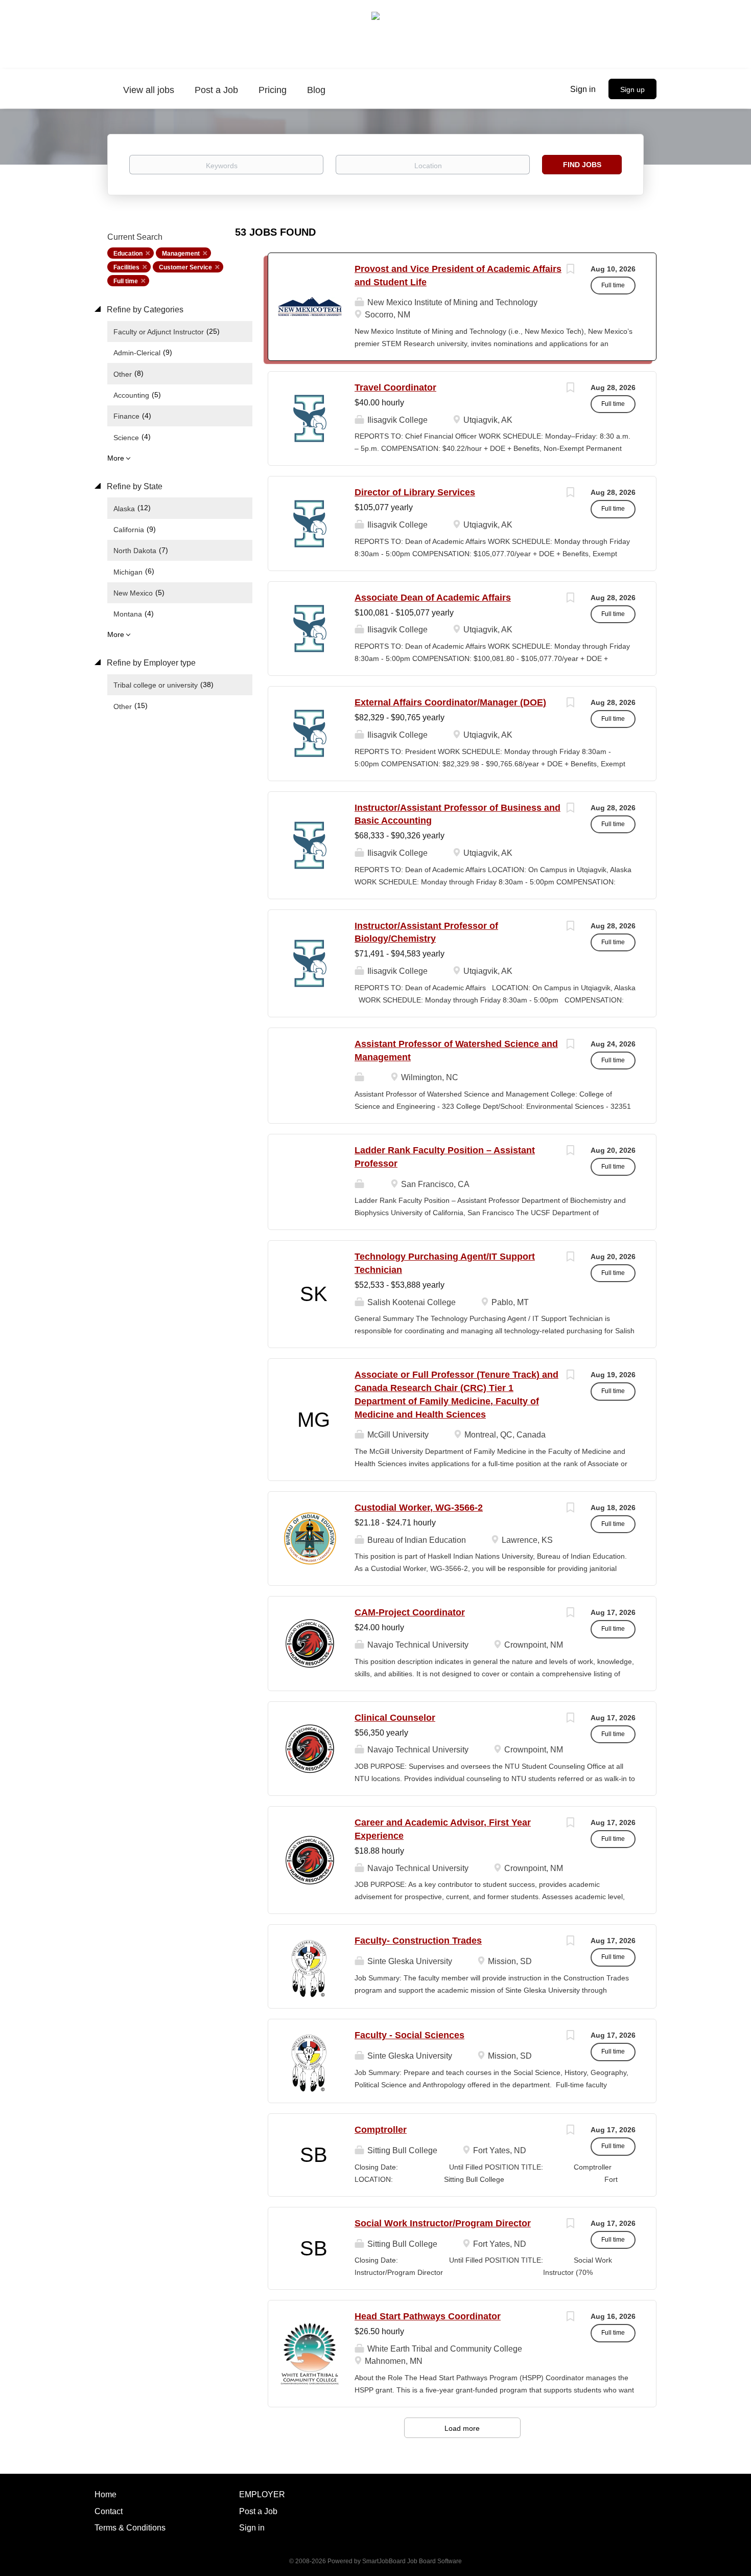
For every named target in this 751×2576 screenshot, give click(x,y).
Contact (109, 2511)
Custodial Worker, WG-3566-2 (419, 1508)
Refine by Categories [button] (144, 310)
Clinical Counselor (395, 1718)
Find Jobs (582, 165)
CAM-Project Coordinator (410, 1612)
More (116, 458)
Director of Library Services (415, 492)
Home (105, 2494)
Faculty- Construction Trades (418, 1941)
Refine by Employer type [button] (150, 663)
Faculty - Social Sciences (409, 2035)
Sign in (583, 89)
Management (181, 254)
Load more (462, 2428)
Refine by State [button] (134, 486)
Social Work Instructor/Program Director (443, 2223)
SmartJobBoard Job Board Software (412, 2561)
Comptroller (381, 2130)
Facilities (126, 267)
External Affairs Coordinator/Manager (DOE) (450, 702)
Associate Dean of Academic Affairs (433, 598)
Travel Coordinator (395, 387)
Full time (126, 281)
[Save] (570, 270)
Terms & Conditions (130, 2528)
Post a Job (258, 2511)
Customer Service (185, 267)
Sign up (632, 89)
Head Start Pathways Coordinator (428, 2316)
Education (128, 254)
